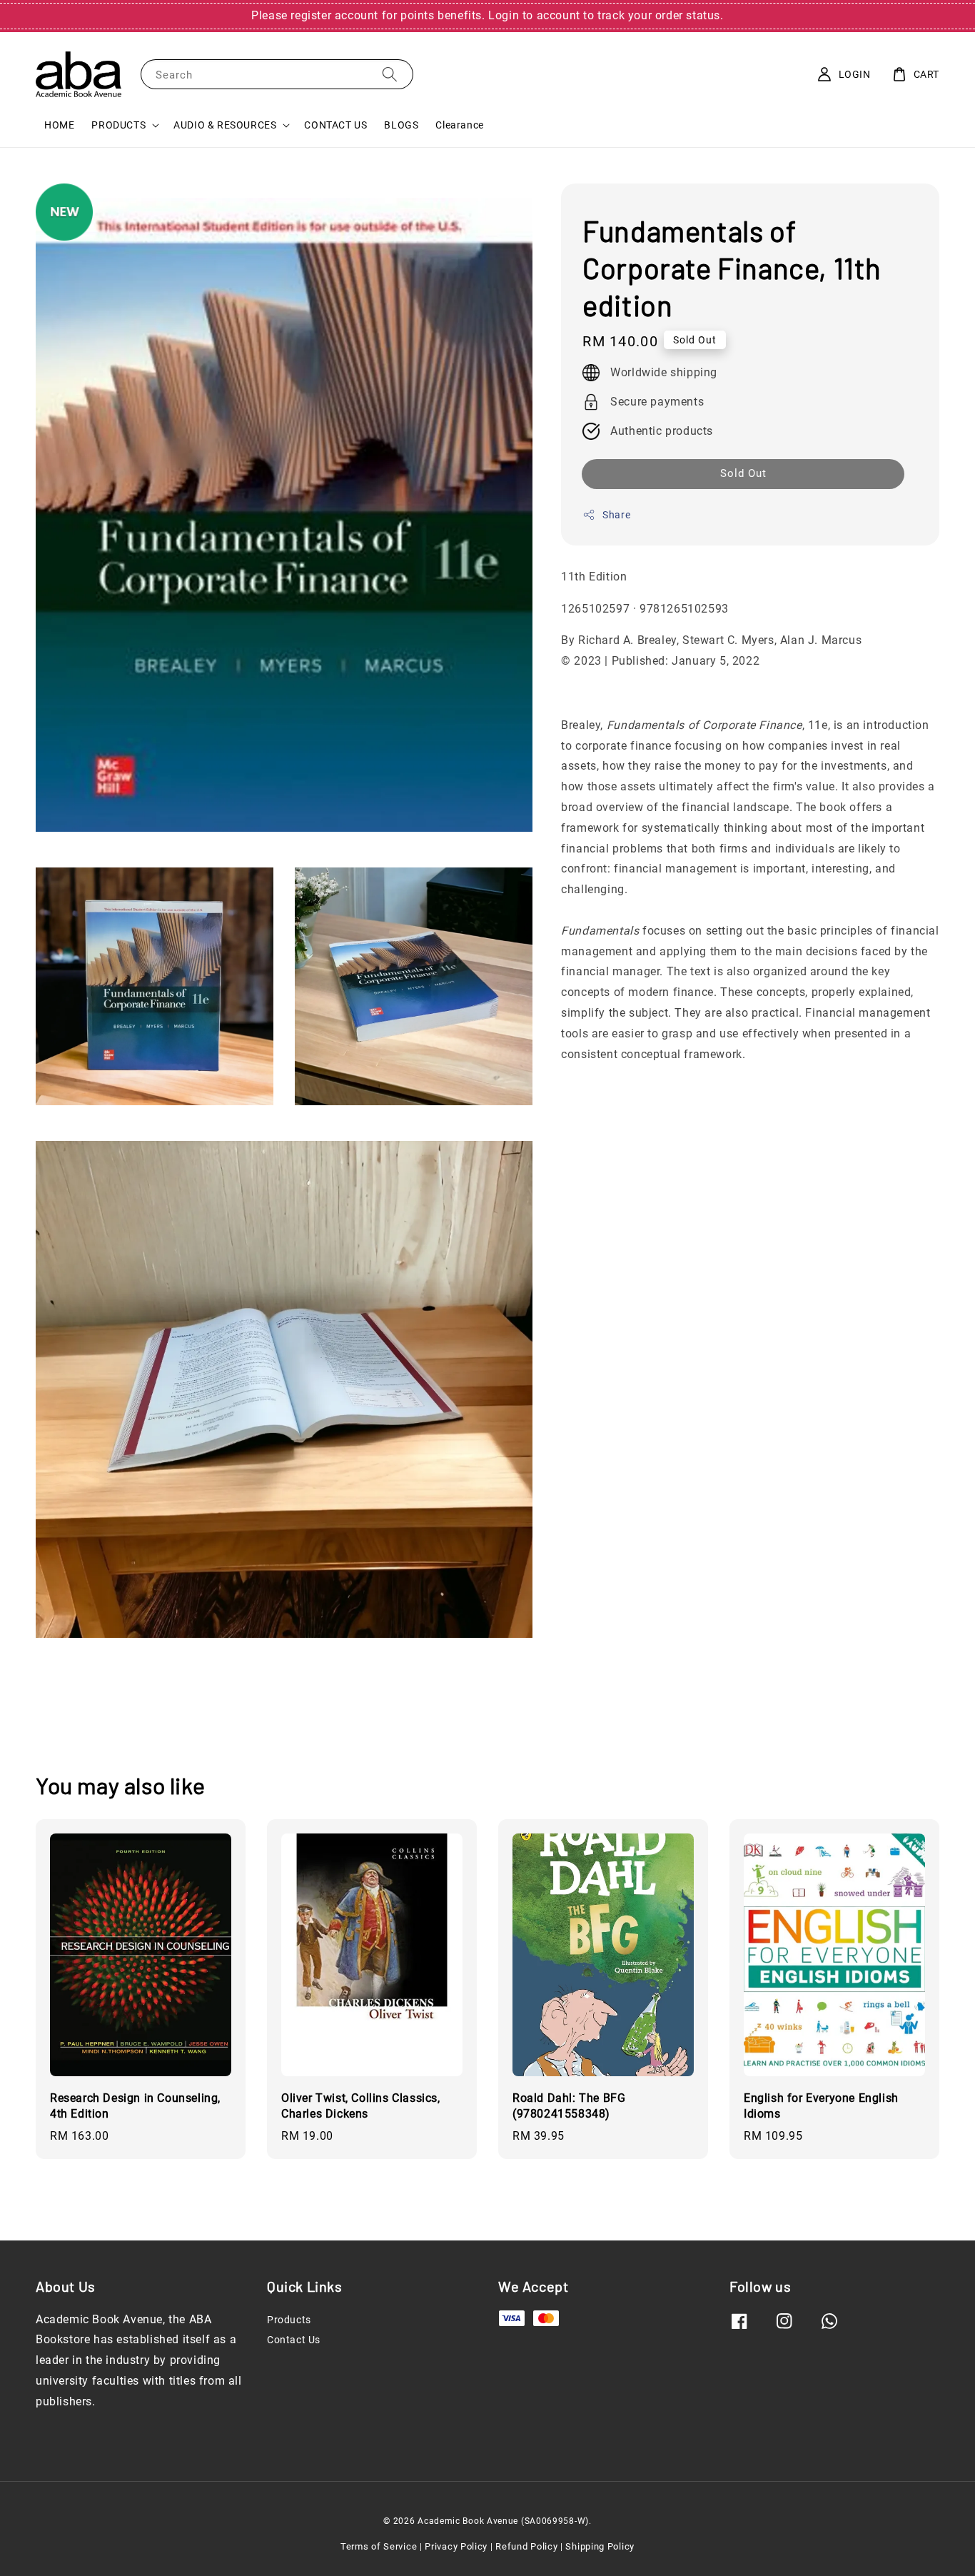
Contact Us (294, 2340)
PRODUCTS (118, 125)
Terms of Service (379, 2546)
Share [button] (616, 514)
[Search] (390, 74)
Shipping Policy (600, 2546)
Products (289, 2320)
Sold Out (743, 473)
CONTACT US (335, 125)
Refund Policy (526, 2546)
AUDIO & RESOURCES (225, 125)
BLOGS (401, 125)
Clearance (459, 125)
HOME (59, 125)
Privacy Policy (456, 2546)
